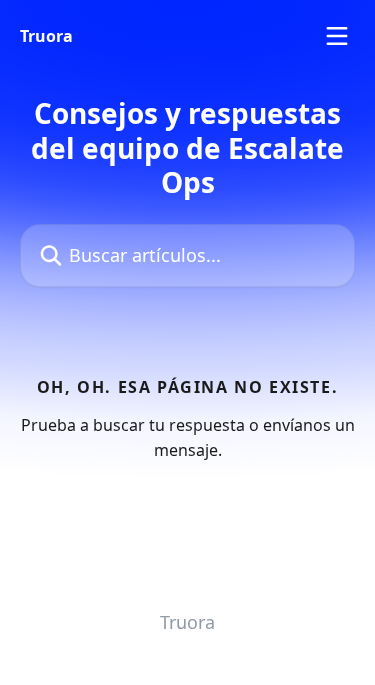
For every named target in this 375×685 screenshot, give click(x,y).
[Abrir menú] (337, 36)
